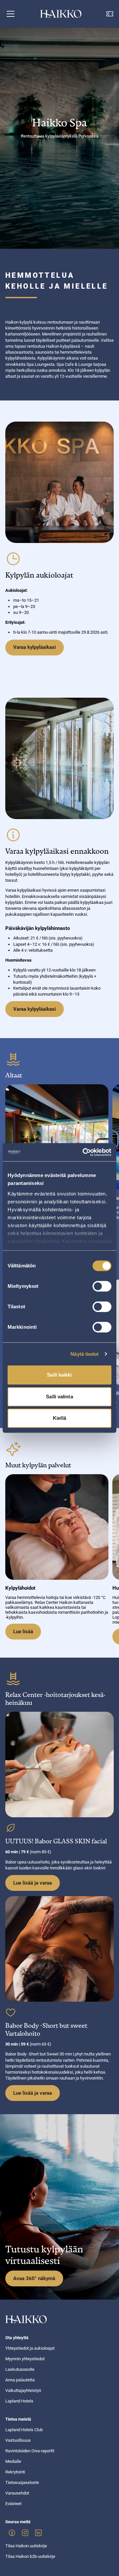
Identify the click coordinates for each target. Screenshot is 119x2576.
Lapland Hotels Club (24, 2430)
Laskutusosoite (20, 2369)
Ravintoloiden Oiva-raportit (30, 2451)
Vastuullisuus (18, 2440)
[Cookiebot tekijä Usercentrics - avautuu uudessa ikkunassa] (84, 1152)
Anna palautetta (20, 2380)
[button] (11, 14)
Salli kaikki (59, 1375)
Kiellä (59, 1418)
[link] (12, 2533)
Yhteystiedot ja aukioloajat (30, 2348)
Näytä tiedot (84, 1354)
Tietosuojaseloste (22, 2482)
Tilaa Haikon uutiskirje (26, 2546)
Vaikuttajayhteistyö (23, 2390)
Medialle (13, 2461)
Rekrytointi (15, 2472)
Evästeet (13, 2504)
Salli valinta (59, 1397)
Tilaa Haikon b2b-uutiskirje (30, 2556)
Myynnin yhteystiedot (25, 2359)
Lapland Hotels (19, 2401)
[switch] (102, 1286)
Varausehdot (17, 2493)
